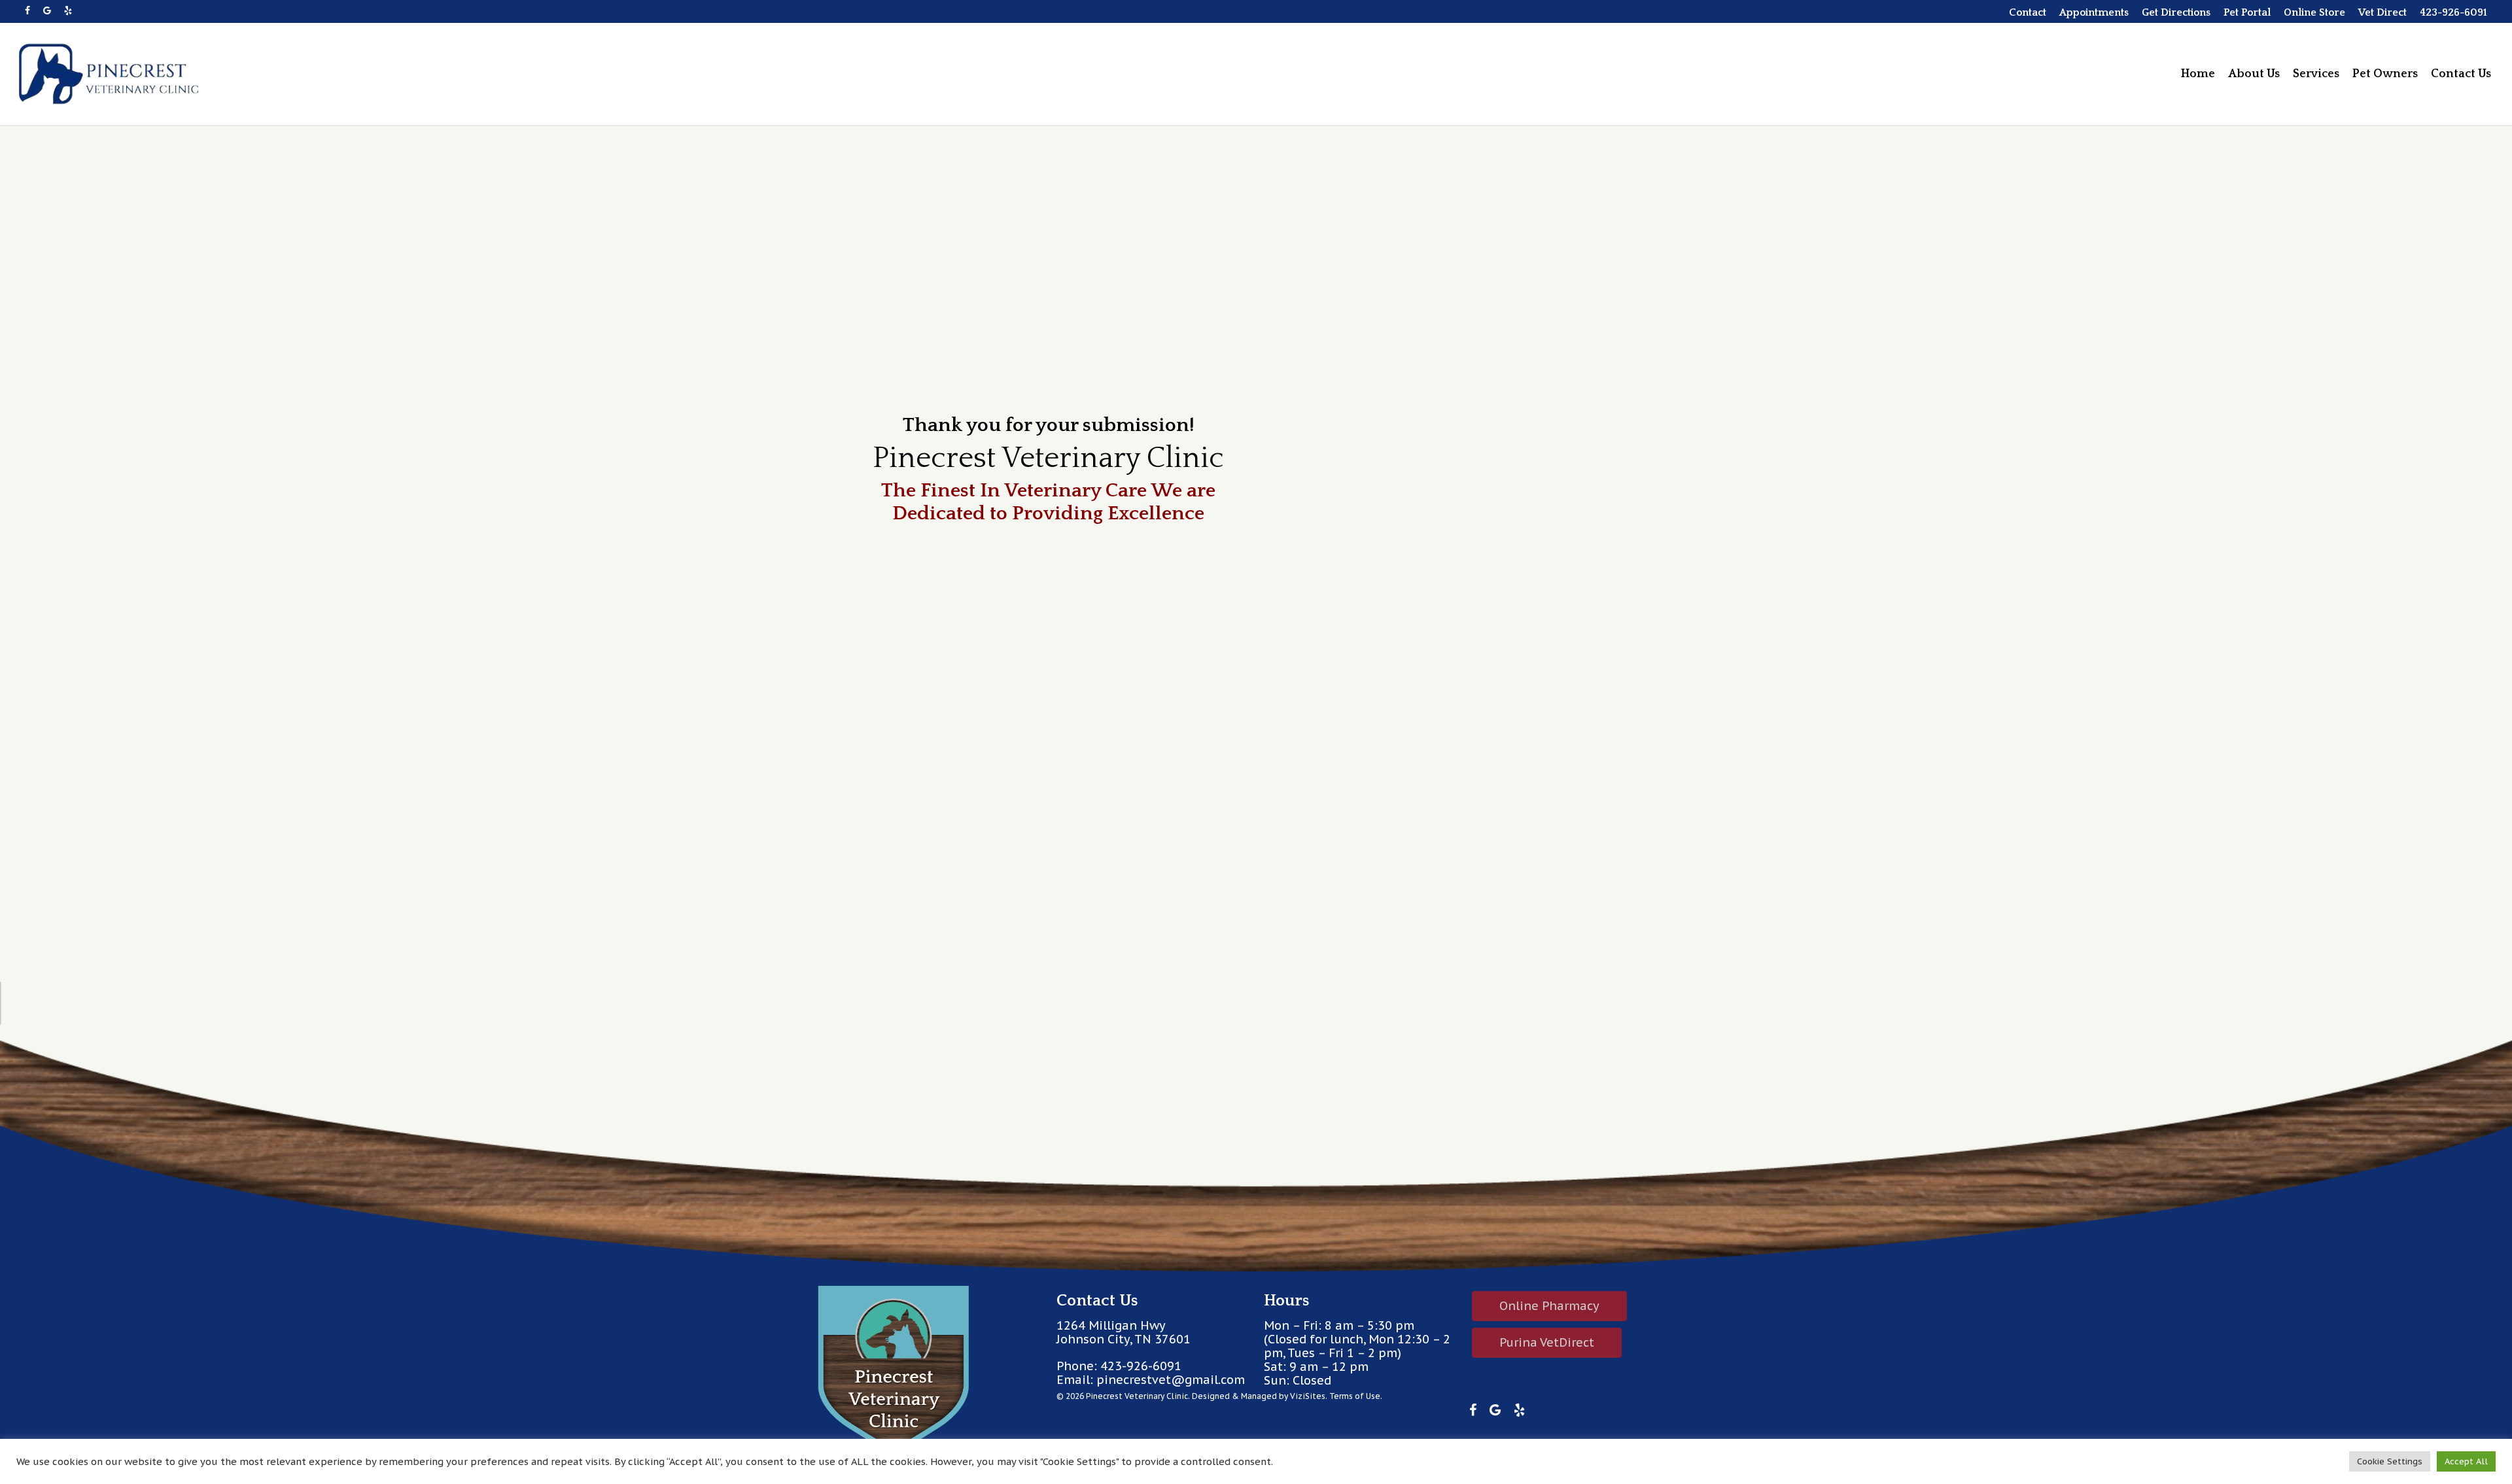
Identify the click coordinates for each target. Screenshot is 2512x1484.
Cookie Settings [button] (2390, 1461)
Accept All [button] (2466, 1461)
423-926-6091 (1141, 1366)
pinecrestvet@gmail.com (1171, 1380)
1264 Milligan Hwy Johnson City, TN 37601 (1124, 1332)
